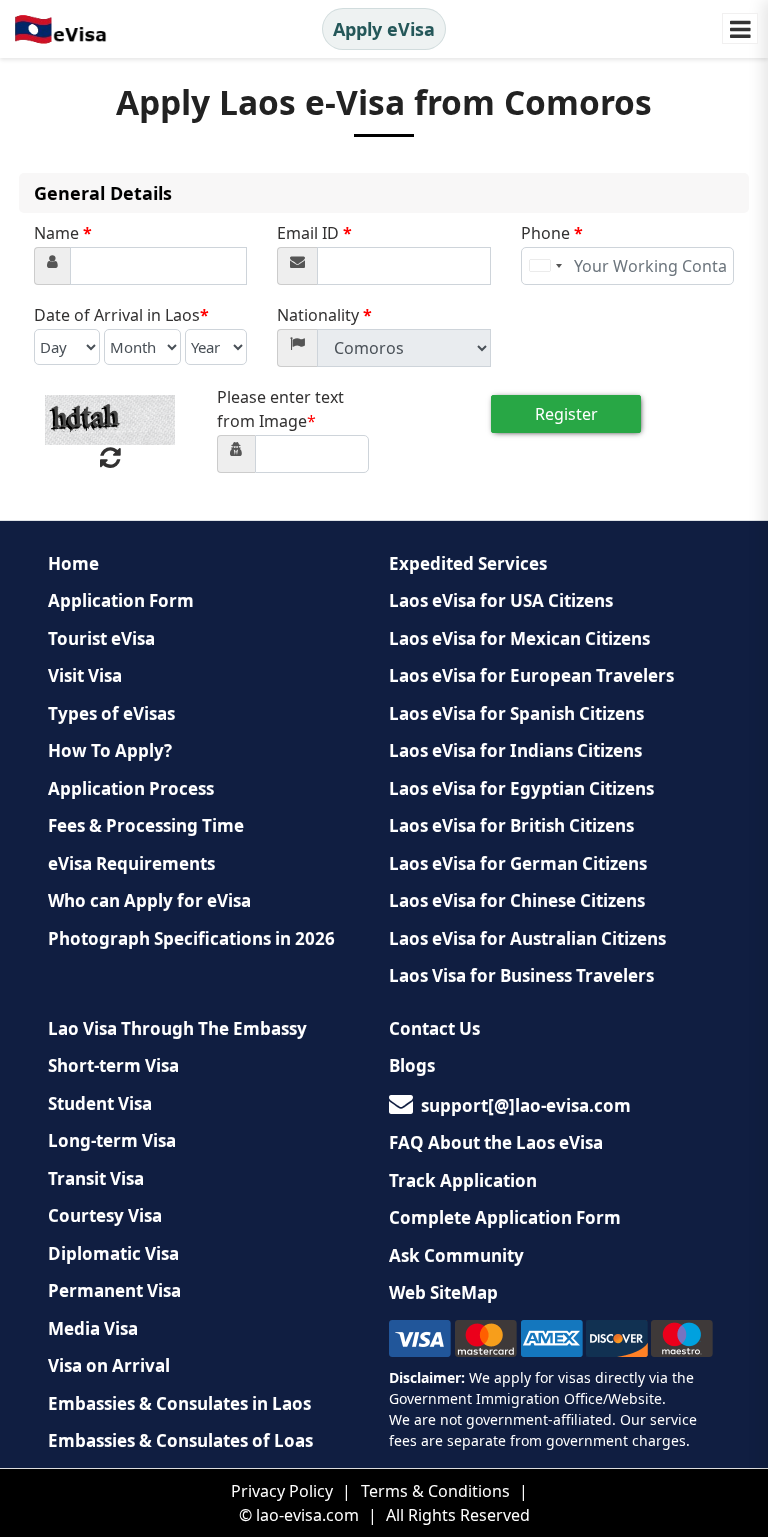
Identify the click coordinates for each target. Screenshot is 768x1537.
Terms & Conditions (435, 1491)
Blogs (412, 1065)
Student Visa (100, 1103)
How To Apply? (110, 750)
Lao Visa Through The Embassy (177, 1028)
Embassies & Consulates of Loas (180, 1440)
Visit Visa (85, 675)
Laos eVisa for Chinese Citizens (517, 900)
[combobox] (545, 266)
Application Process (131, 788)
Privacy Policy (282, 1491)
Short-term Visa (113, 1065)
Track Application (463, 1180)
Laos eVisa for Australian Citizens (527, 938)
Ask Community (456, 1255)
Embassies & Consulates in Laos (179, 1403)
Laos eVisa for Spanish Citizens (516, 713)
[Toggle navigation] (740, 28)
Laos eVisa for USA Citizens (501, 600)
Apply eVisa (384, 29)
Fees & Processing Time (146, 825)
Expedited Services (468, 563)
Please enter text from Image (280, 409)
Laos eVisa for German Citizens (518, 863)
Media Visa (93, 1328)
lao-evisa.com (307, 1515)
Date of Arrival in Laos (121, 315)
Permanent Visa (114, 1290)
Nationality (324, 315)
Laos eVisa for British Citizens (511, 825)
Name (63, 233)
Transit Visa (96, 1178)
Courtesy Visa (105, 1215)
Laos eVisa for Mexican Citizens (519, 638)
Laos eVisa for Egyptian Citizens (521, 788)
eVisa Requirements (131, 863)
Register (566, 414)
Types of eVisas (111, 713)
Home (73, 563)
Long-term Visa (112, 1140)
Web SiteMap (443, 1292)
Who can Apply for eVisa (149, 900)
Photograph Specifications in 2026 (191, 938)
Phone (552, 233)
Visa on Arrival (109, 1365)
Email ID (314, 233)
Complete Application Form (505, 1217)
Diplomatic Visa (113, 1253)
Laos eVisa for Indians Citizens (515, 750)
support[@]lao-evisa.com (526, 1105)
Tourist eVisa (101, 638)
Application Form (121, 600)
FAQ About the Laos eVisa (496, 1142)
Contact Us (434, 1028)
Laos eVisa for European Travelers (531, 675)
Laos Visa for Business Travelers (521, 975)
